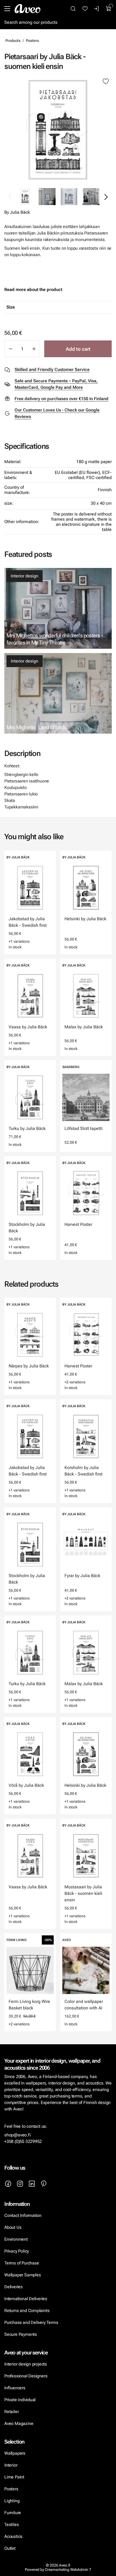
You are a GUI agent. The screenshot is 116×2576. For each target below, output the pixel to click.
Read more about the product (33, 290)
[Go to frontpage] (28, 9)
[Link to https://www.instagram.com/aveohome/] (20, 2184)
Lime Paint (14, 2477)
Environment (16, 2239)
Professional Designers (26, 2376)
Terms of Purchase (22, 2263)
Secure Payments (21, 2334)
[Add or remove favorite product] (106, 82)
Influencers (15, 2388)
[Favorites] (85, 9)
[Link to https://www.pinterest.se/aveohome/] (44, 2184)
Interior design (25, 576)
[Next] (106, 197)
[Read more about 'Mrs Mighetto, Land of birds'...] (58, 693)
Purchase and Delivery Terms (31, 2322)
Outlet (10, 2548)
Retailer (11, 2412)
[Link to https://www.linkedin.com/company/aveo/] (32, 2184)
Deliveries (13, 2287)
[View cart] (109, 9)
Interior (11, 2465)
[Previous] (10, 197)
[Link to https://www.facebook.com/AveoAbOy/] (8, 2184)
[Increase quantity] (34, 349)
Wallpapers (15, 2453)
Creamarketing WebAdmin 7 (68, 2570)
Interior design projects (26, 2364)
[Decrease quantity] (10, 349)
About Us (13, 2227)
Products (13, 41)
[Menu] (7, 9)
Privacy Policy (17, 2251)
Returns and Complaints (27, 2311)
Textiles (11, 2525)
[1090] (58, 130)
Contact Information (23, 2215)
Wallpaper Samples (23, 2275)
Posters (32, 41)
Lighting (12, 2501)
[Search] (73, 9)
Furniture (13, 2513)
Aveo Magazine (19, 2423)
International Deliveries (26, 2299)
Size (11, 307)
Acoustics (13, 2536)
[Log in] (97, 9)
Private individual (20, 2400)
